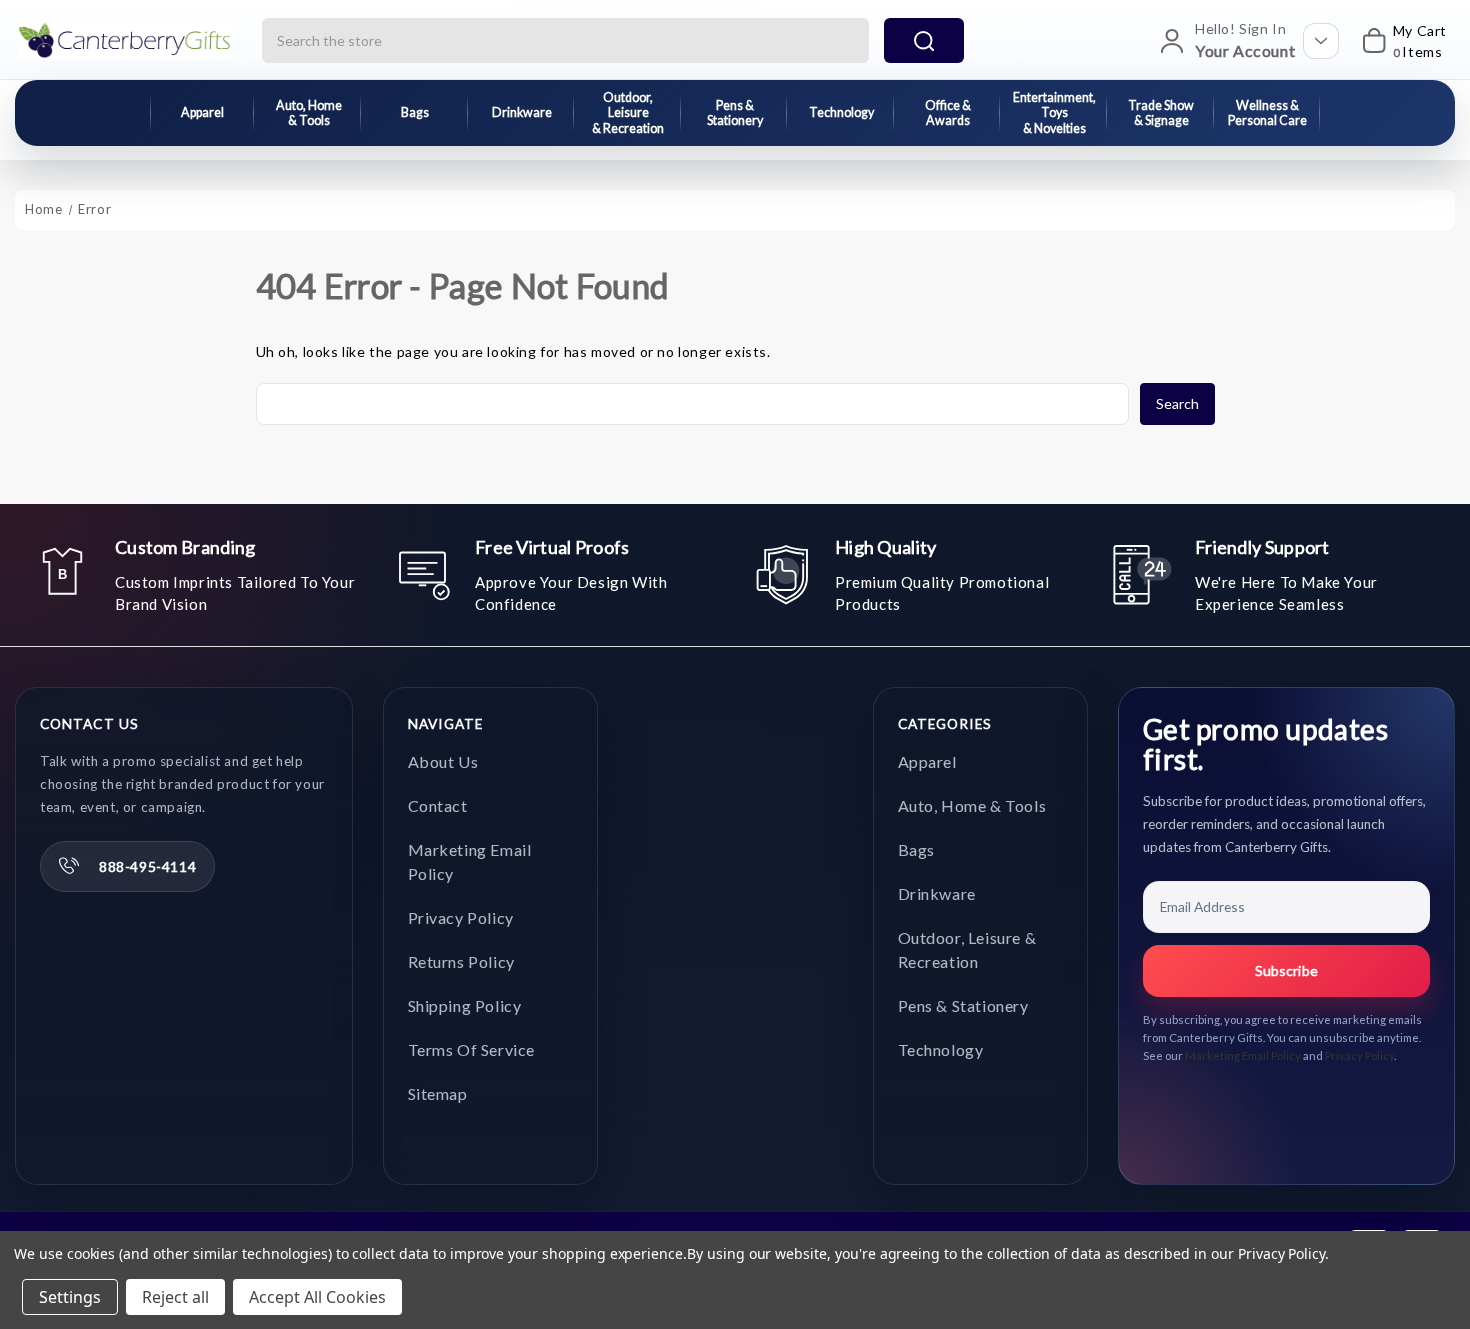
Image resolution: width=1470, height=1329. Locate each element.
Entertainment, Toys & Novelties (1054, 113)
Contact (438, 805)
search (924, 40)
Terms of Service (472, 1049)
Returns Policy (461, 961)
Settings (70, 1297)
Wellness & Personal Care (1267, 113)
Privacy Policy (461, 917)
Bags (415, 112)
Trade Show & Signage (1161, 113)
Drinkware (522, 112)
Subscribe (1286, 970)
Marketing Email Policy (1243, 1055)
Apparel (202, 112)
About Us (443, 761)
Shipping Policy (465, 1005)
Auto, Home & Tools (309, 113)
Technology (841, 112)
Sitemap (438, 1093)
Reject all (175, 1297)
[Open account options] (1321, 41)
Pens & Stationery (735, 113)
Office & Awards (948, 113)
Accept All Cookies (317, 1297)
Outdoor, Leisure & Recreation (628, 113)
